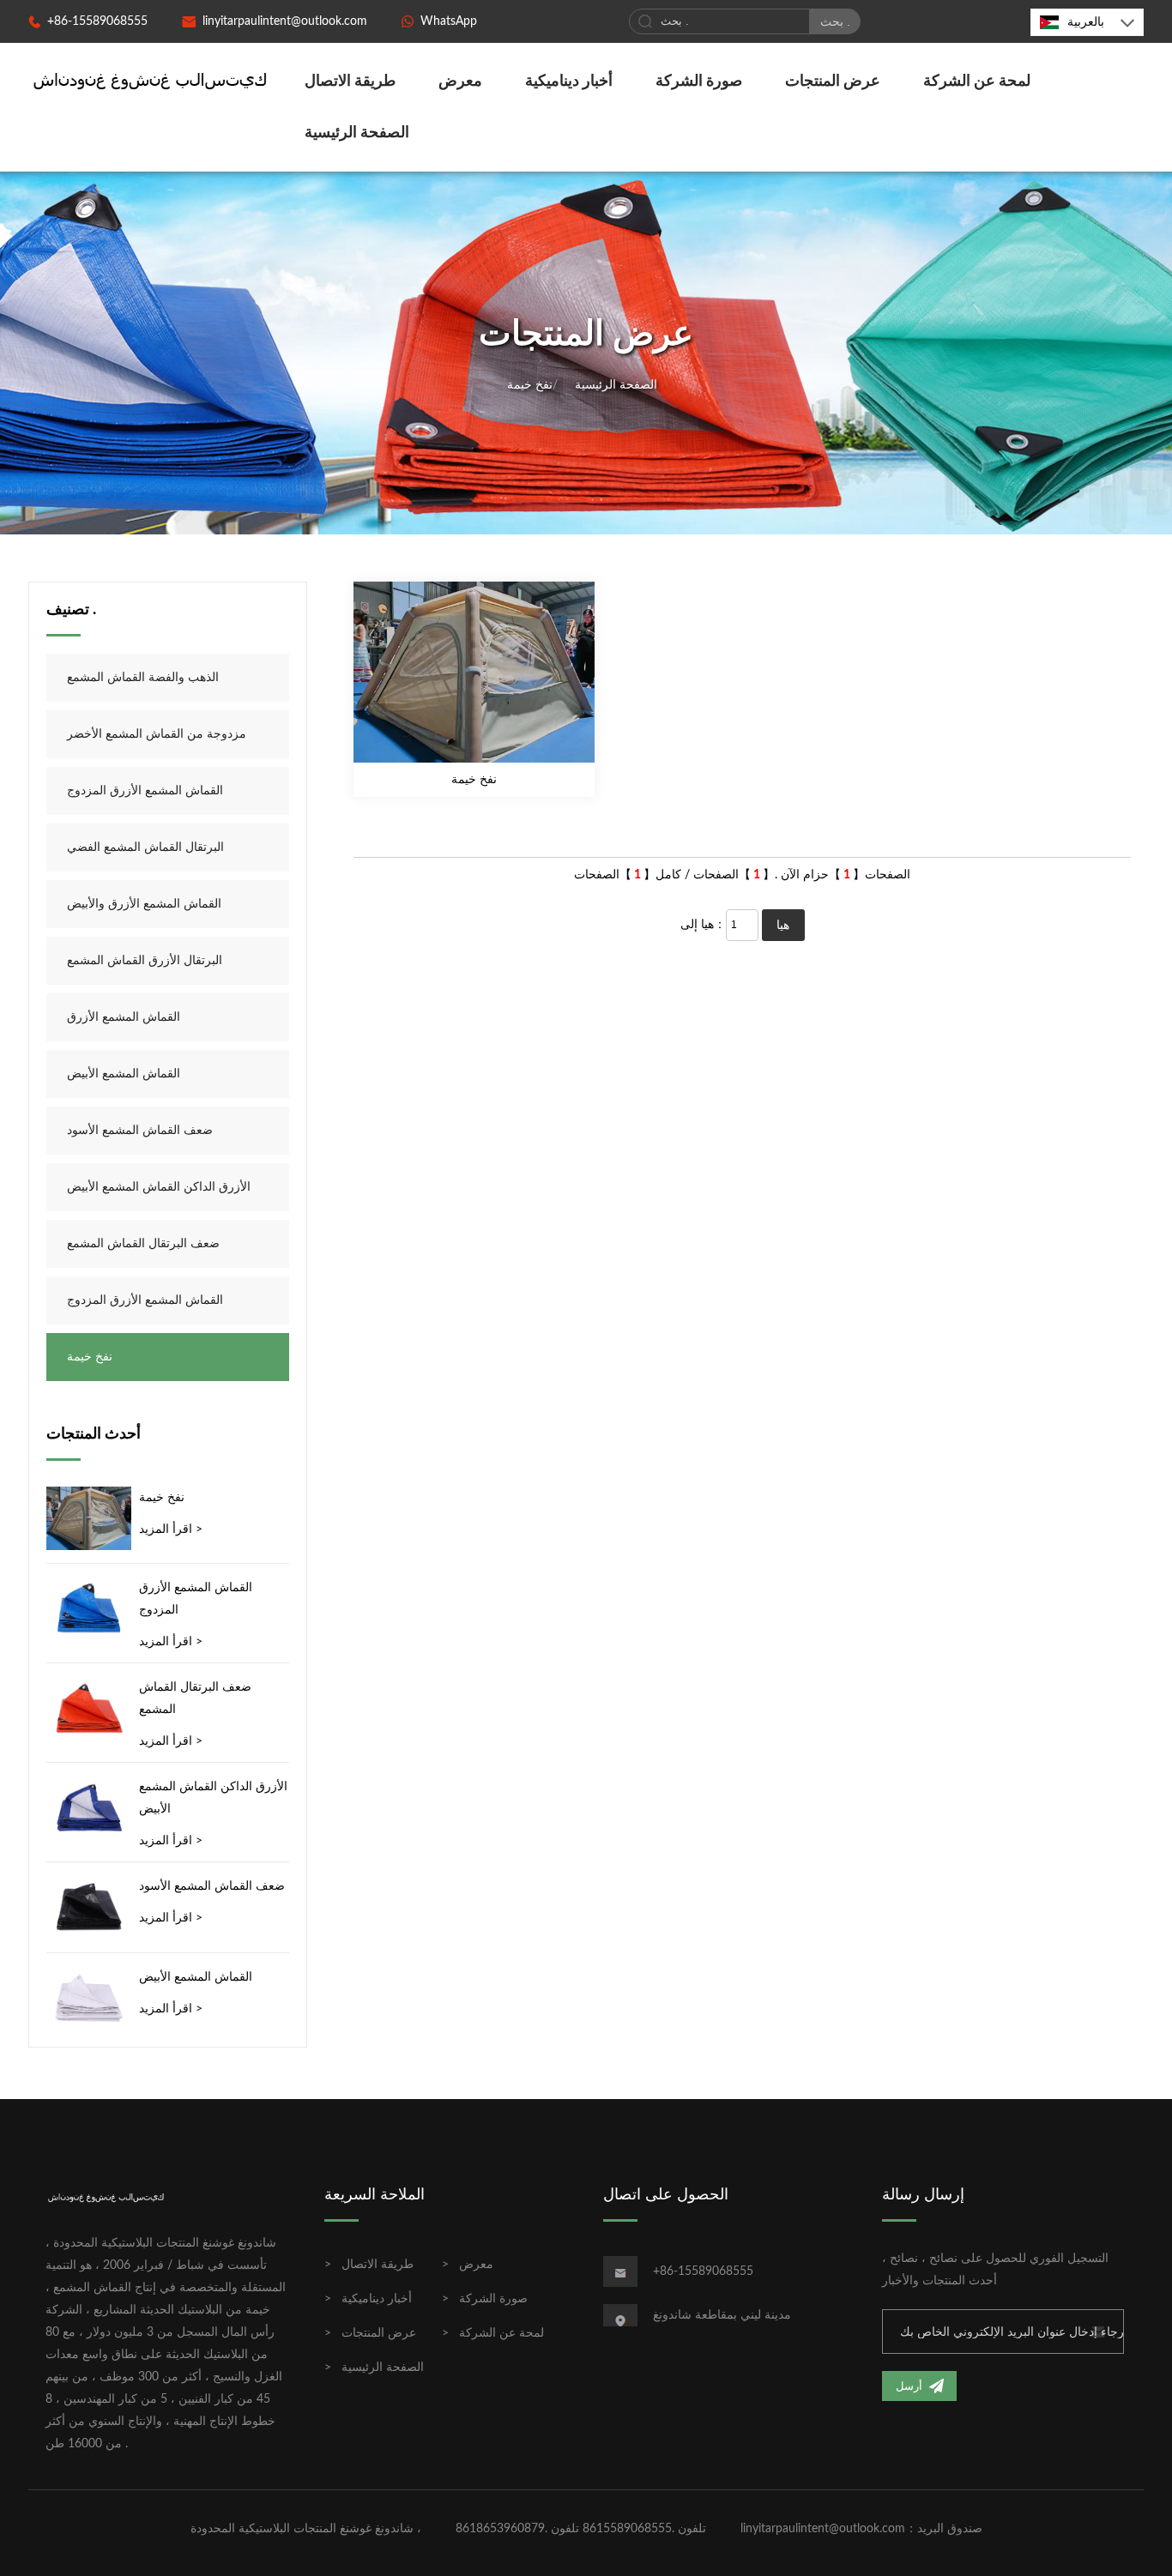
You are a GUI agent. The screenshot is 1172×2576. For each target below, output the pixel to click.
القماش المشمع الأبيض (124, 1074)
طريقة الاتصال (350, 81)
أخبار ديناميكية (569, 81)
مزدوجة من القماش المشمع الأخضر (157, 734)
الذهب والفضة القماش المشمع (143, 678)
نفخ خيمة (530, 385)
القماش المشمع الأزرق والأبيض (144, 904)
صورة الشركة (699, 81)
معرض (460, 81)
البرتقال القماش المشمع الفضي (145, 848)
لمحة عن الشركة (977, 81)
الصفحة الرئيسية (357, 133)
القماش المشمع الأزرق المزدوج (145, 791)
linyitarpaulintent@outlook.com (285, 21)
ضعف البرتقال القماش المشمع (143, 1244)
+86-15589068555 (97, 21)
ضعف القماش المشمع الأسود (140, 1131)
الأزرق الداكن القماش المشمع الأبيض (159, 1187)
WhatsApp (449, 21)
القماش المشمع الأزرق (124, 1017)
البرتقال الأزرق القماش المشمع (145, 961)
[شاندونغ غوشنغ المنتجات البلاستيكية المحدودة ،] (151, 80)
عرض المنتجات (833, 81)
